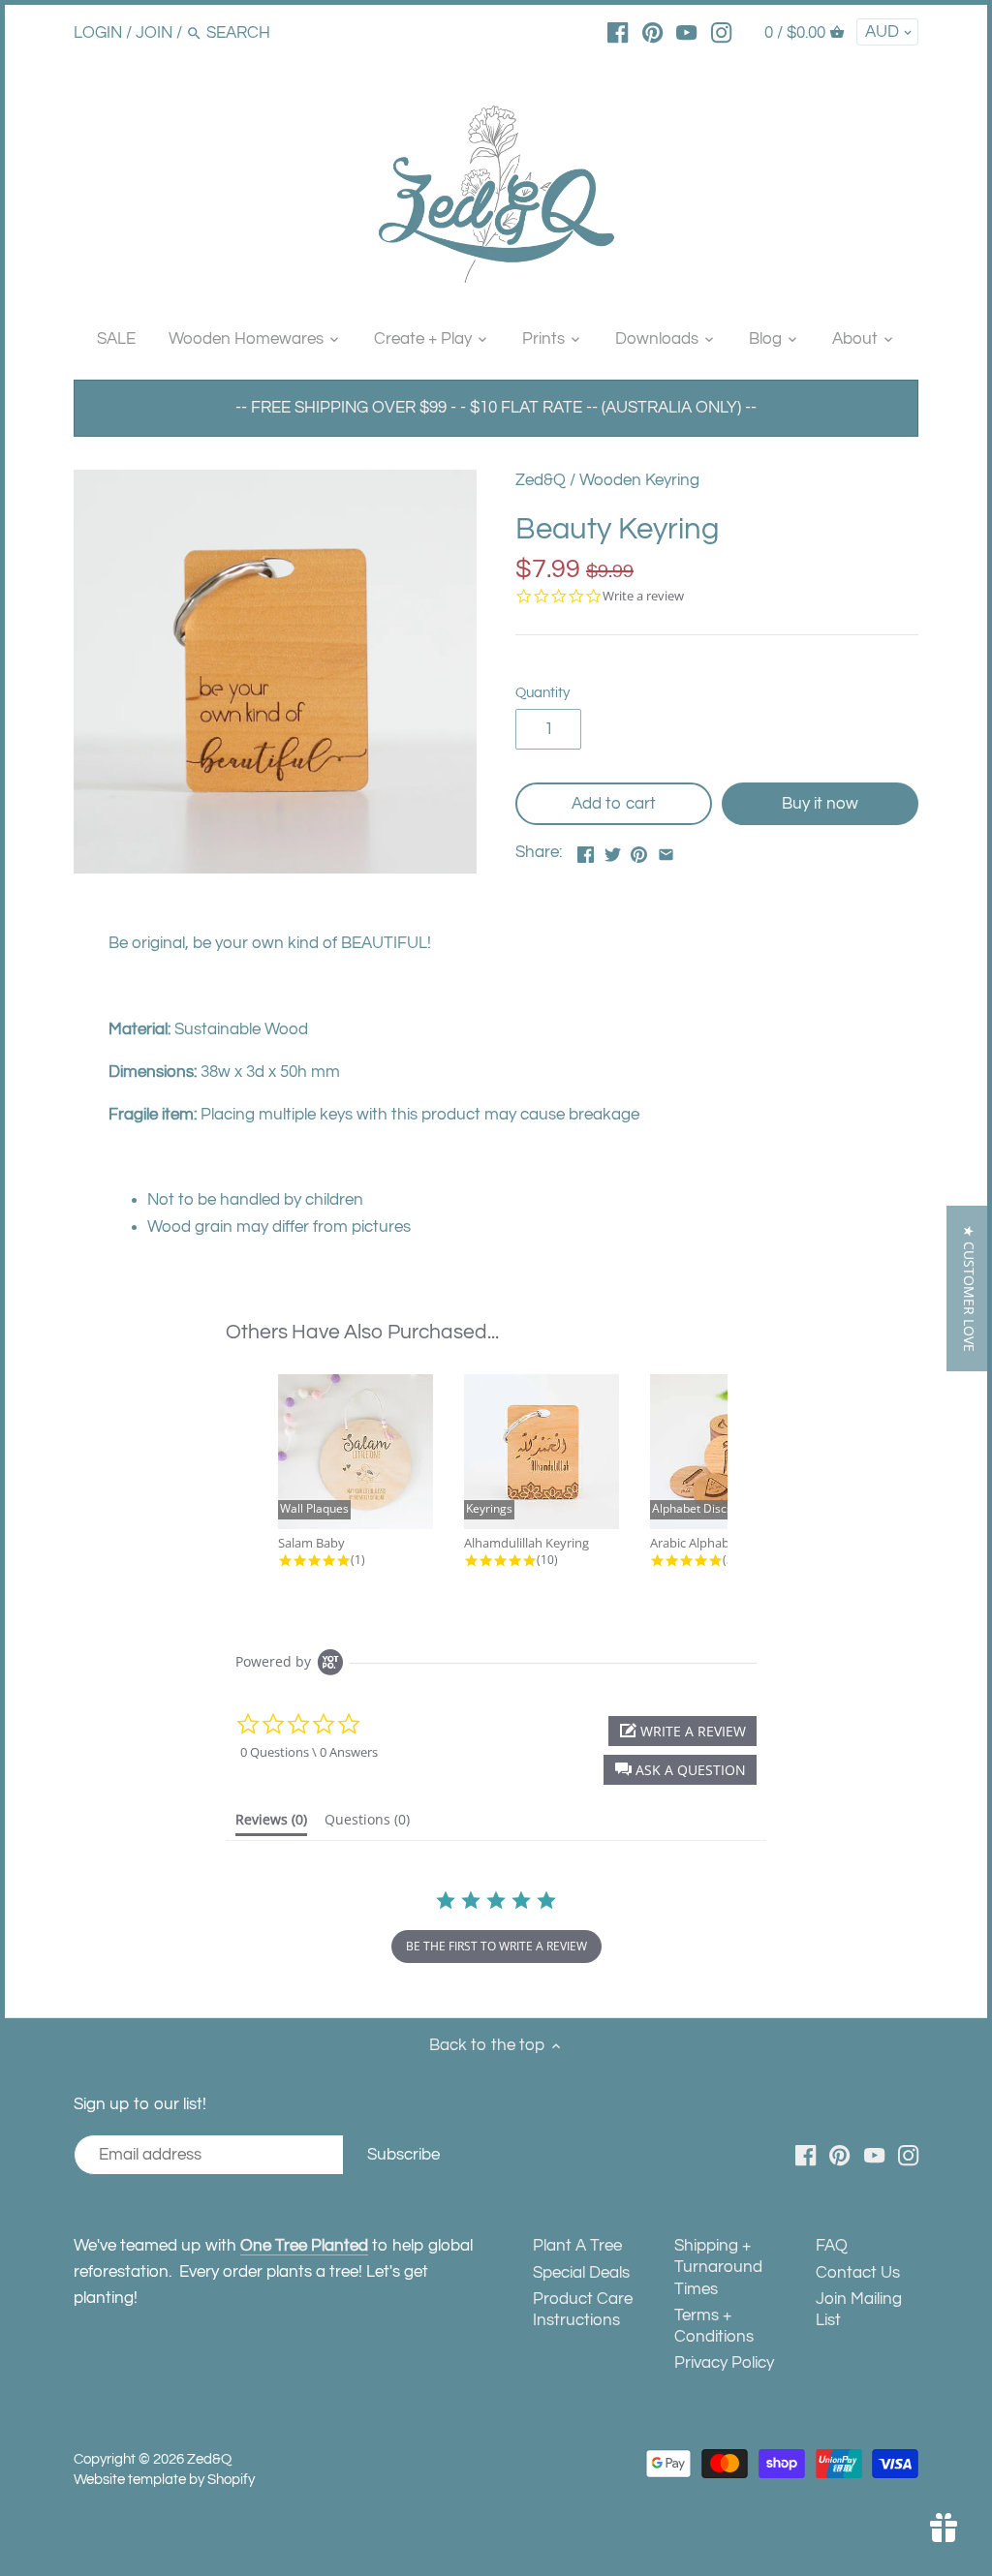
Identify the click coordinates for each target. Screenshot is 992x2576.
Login (98, 33)
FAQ (832, 2246)
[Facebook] (618, 32)
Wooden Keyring (639, 480)
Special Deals (581, 2273)
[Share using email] (666, 850)
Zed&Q (541, 480)
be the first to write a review (496, 1946)
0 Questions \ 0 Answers (309, 1752)
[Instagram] (721, 32)
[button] (680, 1770)
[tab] (271, 1824)
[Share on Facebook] (586, 850)
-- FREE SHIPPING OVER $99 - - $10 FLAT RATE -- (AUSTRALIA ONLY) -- (496, 408)
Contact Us (858, 2273)
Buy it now (820, 804)
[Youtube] (686, 32)
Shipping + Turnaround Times (718, 2267)
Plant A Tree (577, 2246)
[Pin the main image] (639, 850)
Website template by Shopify (164, 2479)
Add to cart (614, 804)
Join (154, 33)
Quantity (542, 692)
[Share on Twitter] (613, 850)
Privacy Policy (724, 2363)
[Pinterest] (652, 32)
